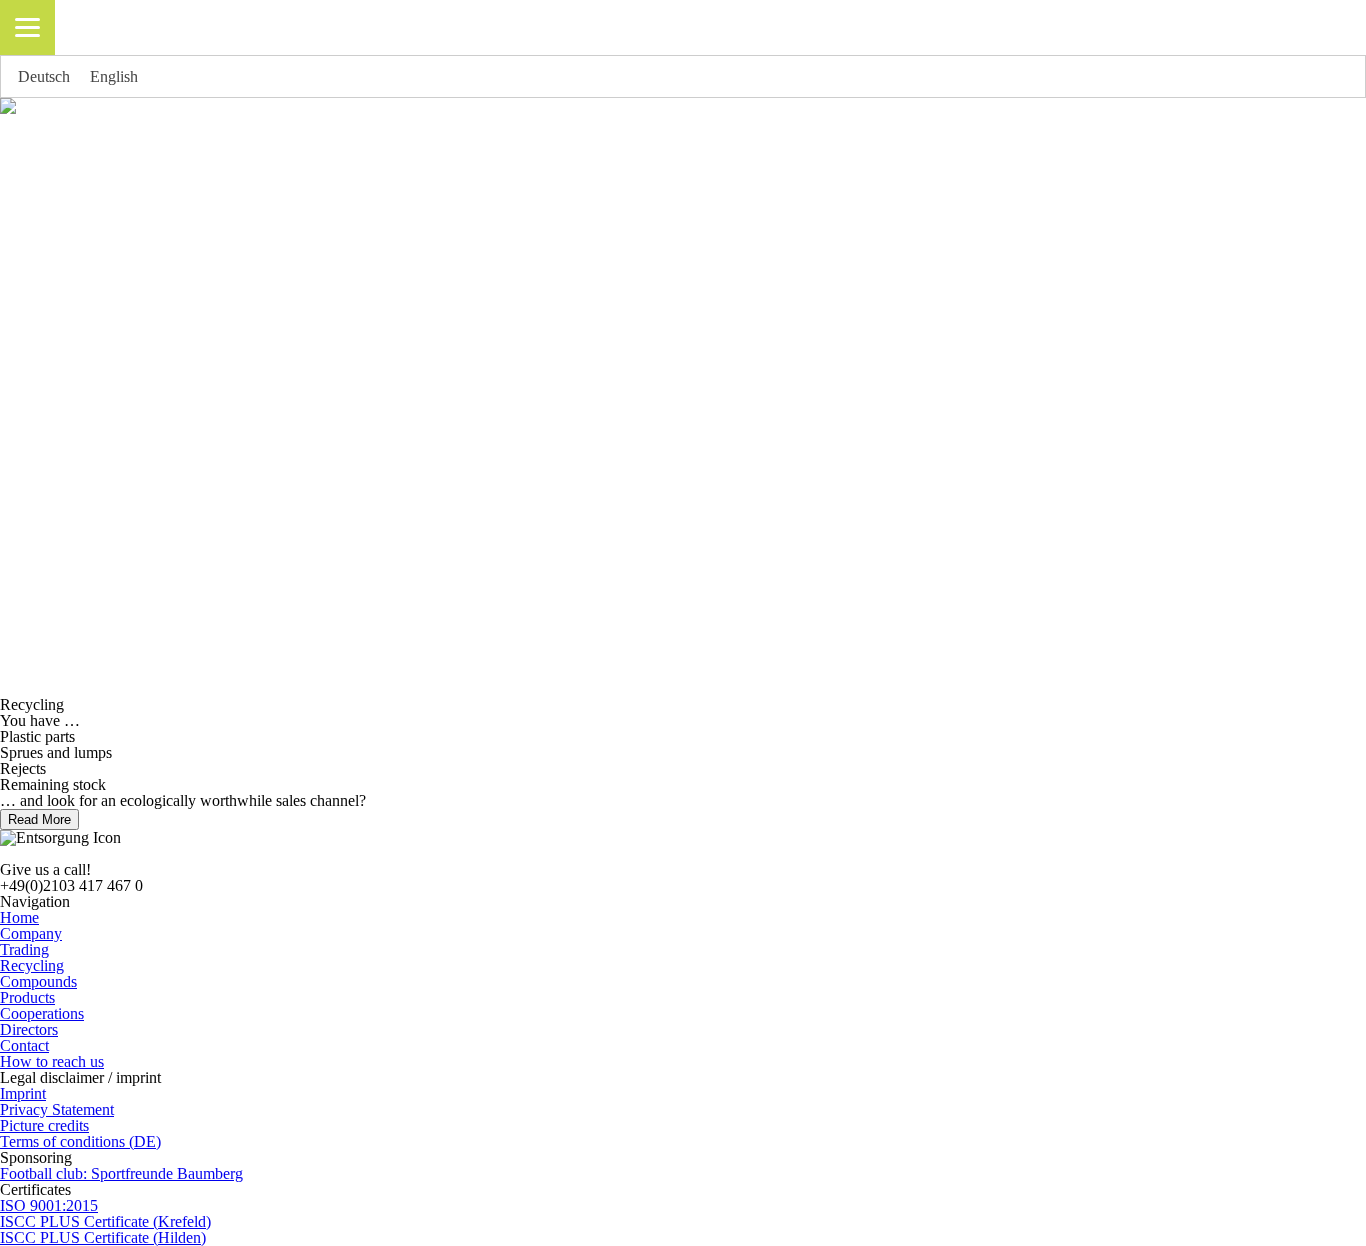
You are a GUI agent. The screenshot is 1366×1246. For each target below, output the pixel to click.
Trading (24, 949)
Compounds (38, 981)
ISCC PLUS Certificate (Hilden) (103, 1237)
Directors (29, 1029)
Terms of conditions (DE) (80, 1141)
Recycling (32, 965)
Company (31, 933)
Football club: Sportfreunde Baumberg (121, 1173)
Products (27, 997)
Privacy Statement (57, 1109)
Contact (24, 1045)
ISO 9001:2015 (49, 1205)
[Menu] (27, 27)
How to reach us (52, 1061)
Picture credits (44, 1125)
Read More (39, 819)
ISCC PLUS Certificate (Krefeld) (105, 1221)
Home (19, 917)
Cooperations (42, 1013)
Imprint (23, 1093)
